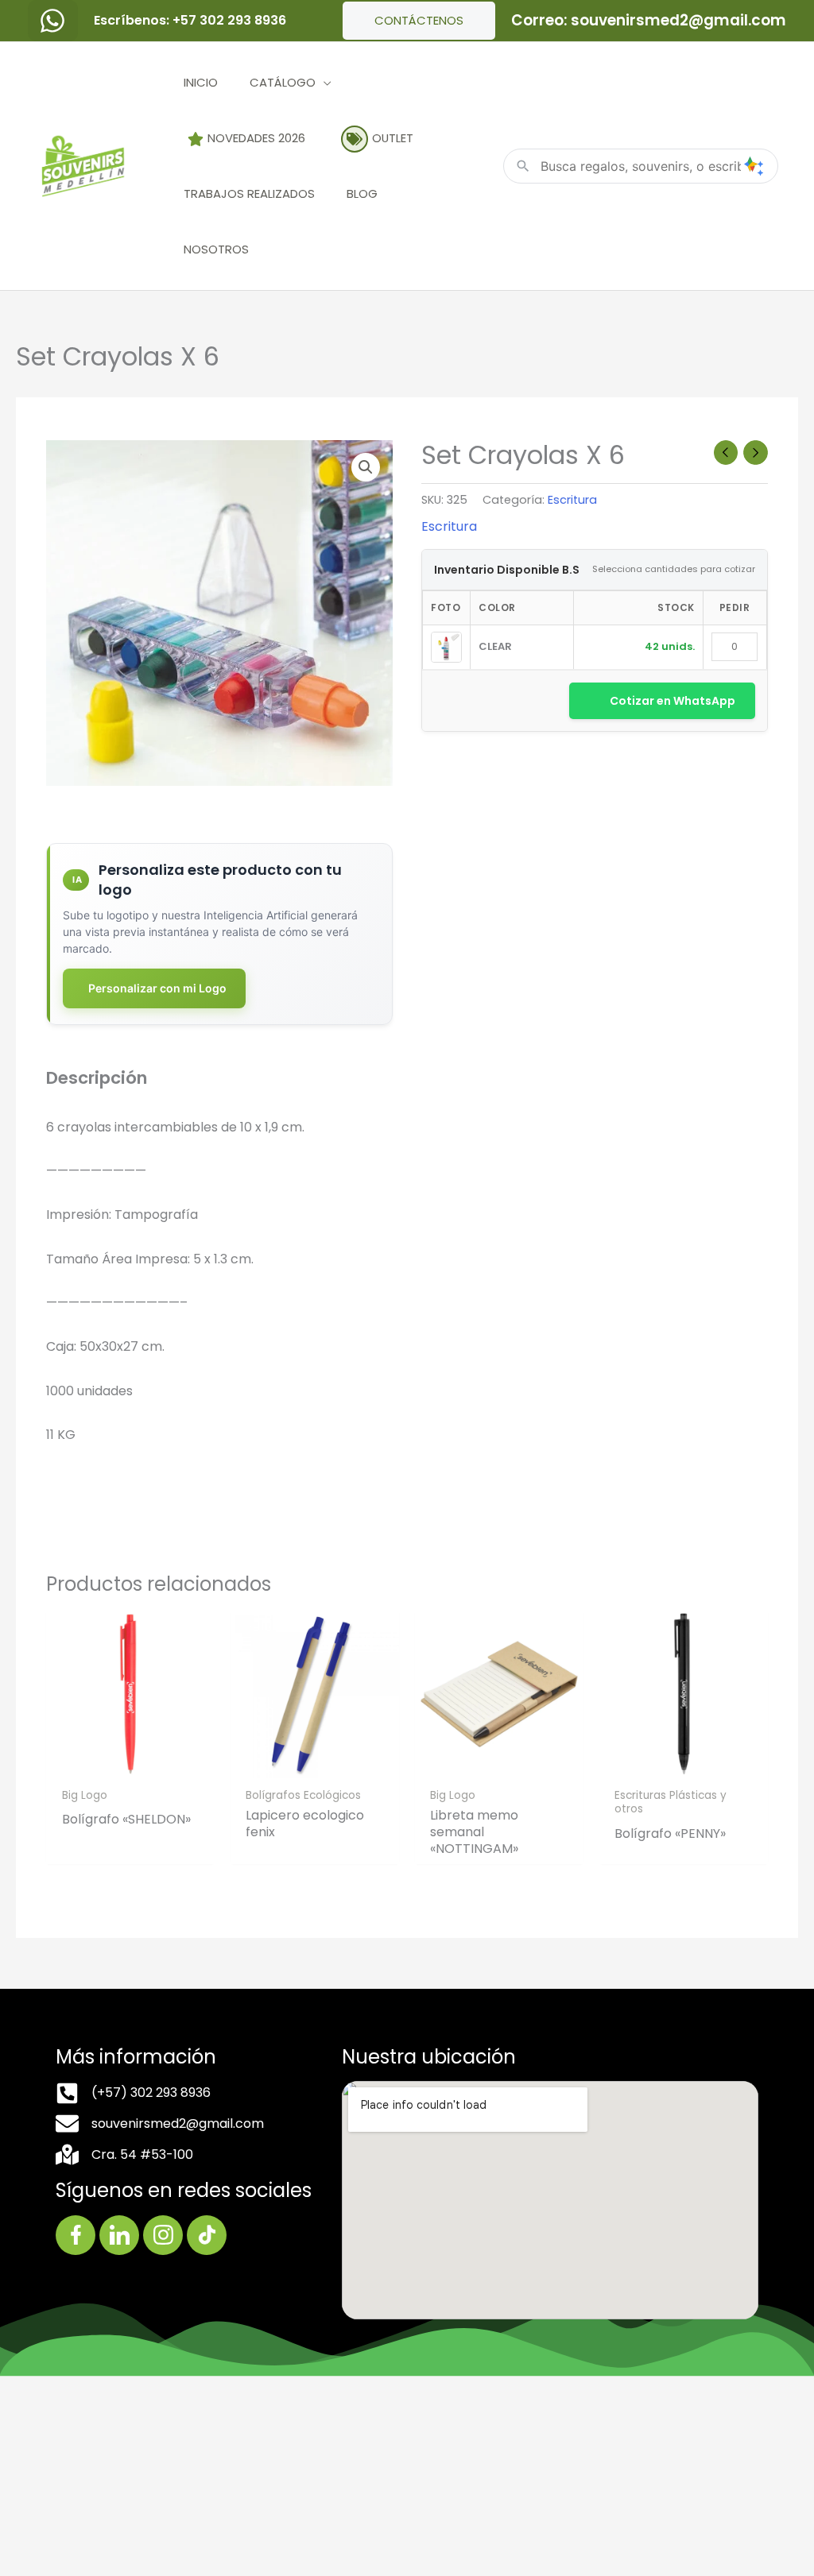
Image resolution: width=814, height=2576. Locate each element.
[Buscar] (754, 166)
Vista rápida (130, 1764)
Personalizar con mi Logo (157, 988)
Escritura (572, 500)
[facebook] (53, 21)
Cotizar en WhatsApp (673, 701)
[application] (324, 82)
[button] (366, 467)
